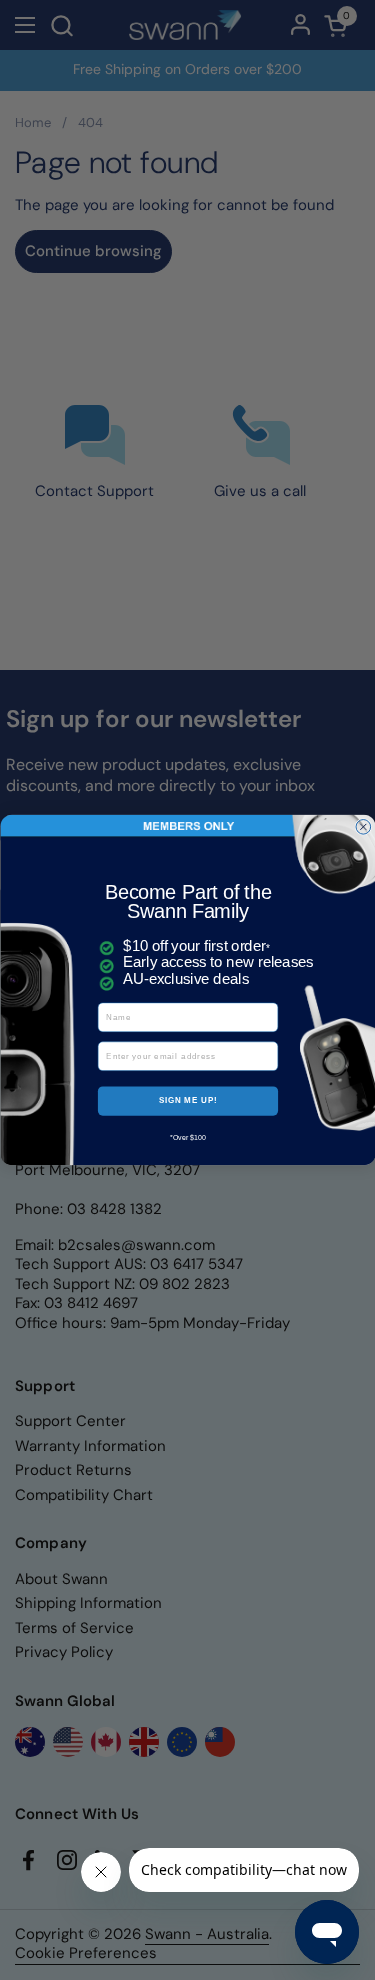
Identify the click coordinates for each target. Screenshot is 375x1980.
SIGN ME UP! (187, 1100)
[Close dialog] (363, 827)
